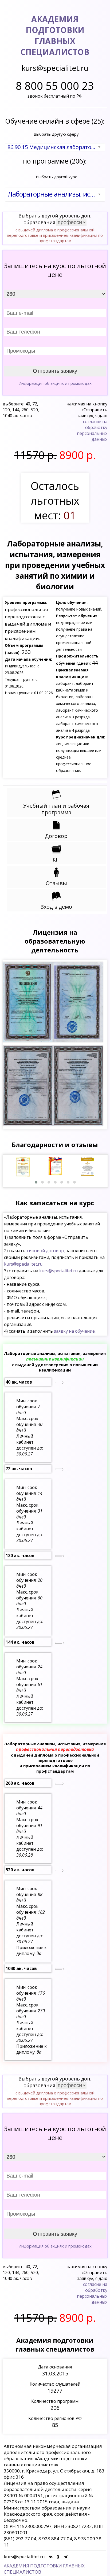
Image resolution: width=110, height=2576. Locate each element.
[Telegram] (66, 2557)
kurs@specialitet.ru (23, 1264)
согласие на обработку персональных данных (92, 430)
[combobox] (55, 147)
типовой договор (45, 1251)
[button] (36, 1182)
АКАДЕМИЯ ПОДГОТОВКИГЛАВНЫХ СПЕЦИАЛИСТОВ (55, 35)
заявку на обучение (74, 1331)
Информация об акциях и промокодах (55, 383)
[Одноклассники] (58, 2557)
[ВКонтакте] (51, 2557)
